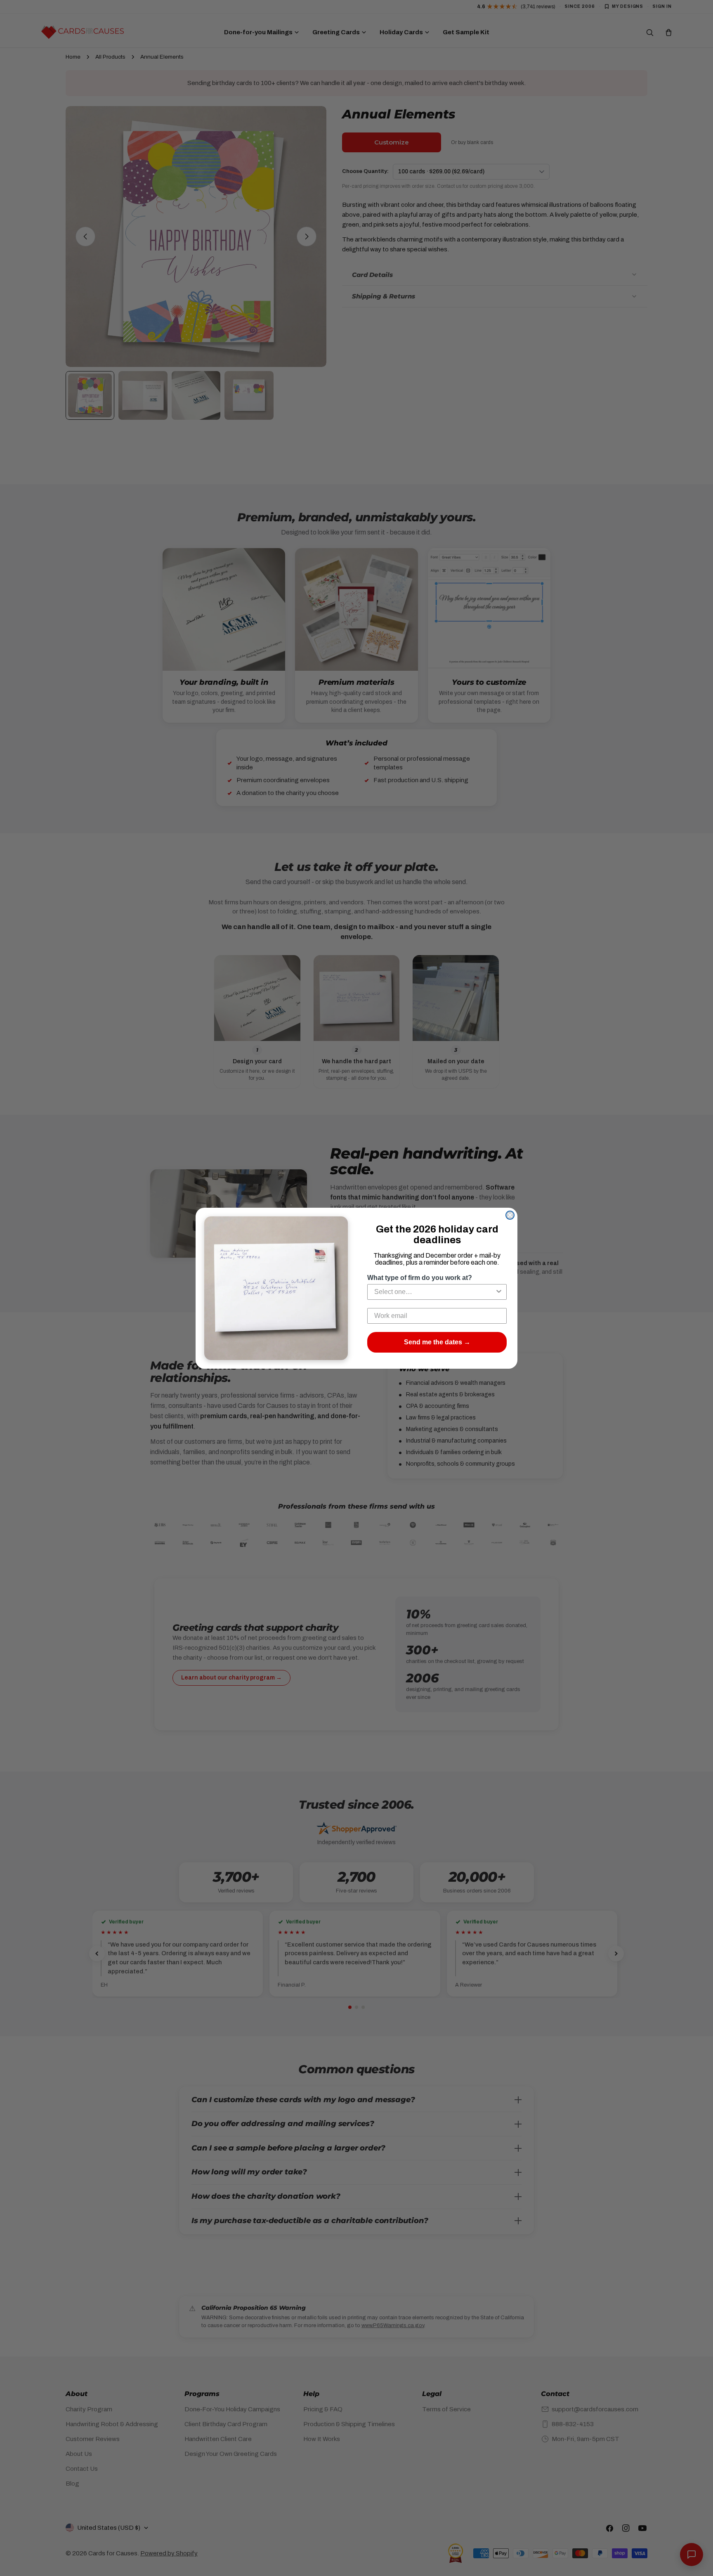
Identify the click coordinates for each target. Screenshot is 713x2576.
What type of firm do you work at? (420, 1278)
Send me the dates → (437, 1342)
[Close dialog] (510, 1215)
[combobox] (434, 1292)
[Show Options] (499, 1292)
